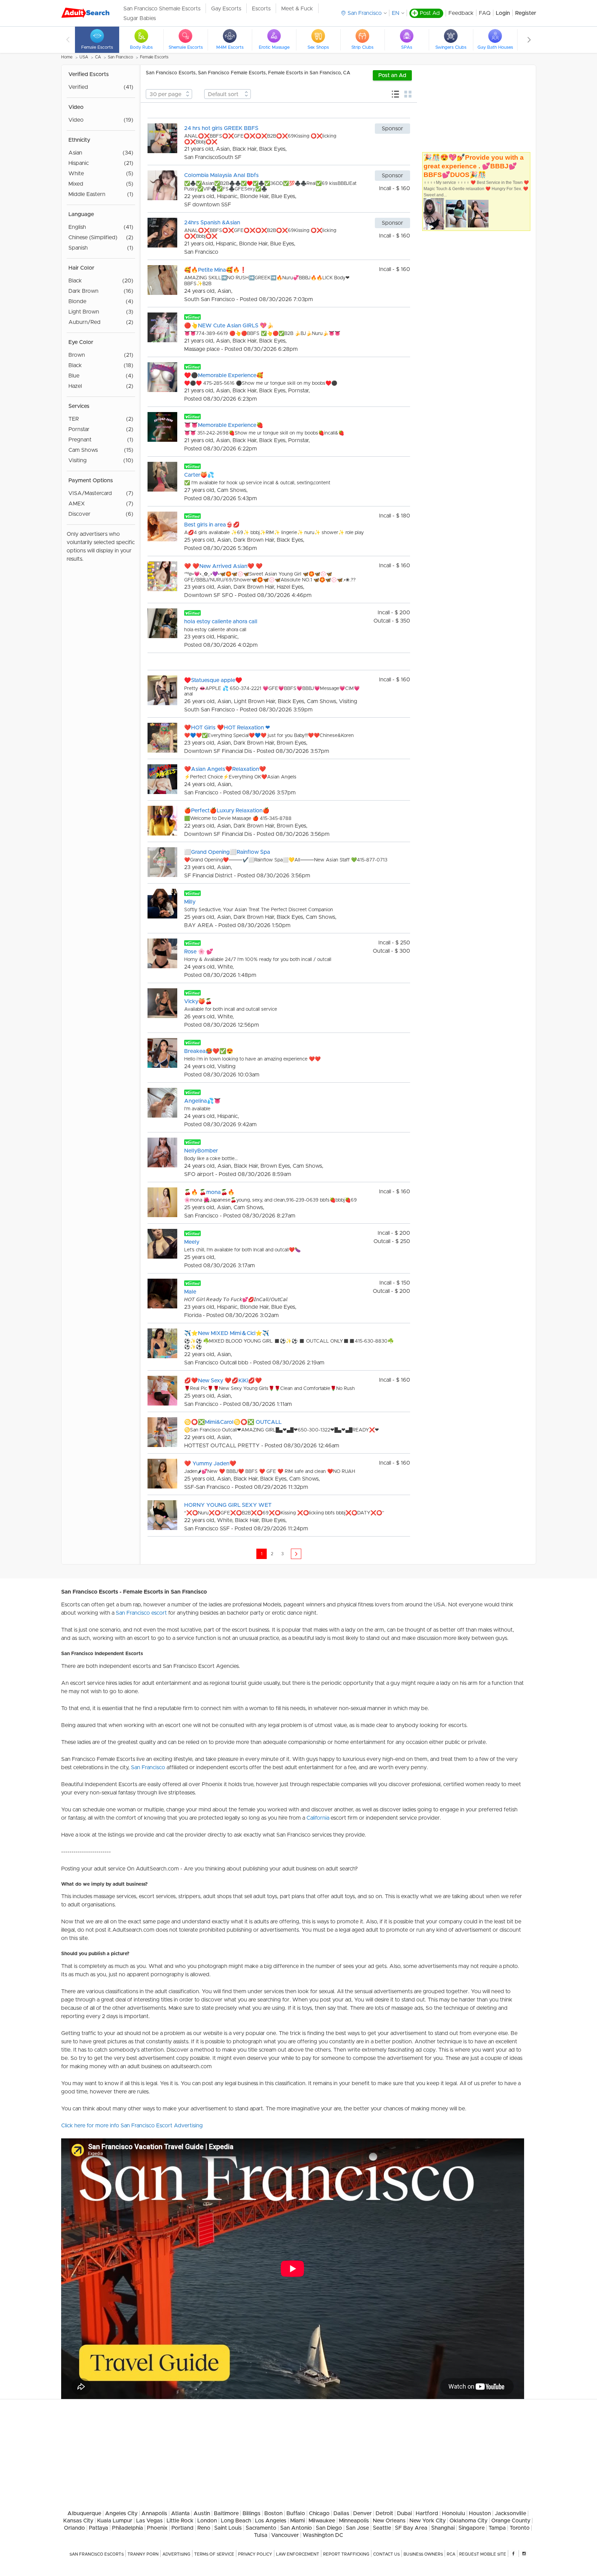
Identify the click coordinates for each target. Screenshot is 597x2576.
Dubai (404, 2513)
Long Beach (236, 2521)
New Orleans (389, 2521)
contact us (386, 2554)
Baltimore (226, 2513)
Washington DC (323, 2535)
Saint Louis (228, 2528)
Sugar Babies (140, 18)
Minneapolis (354, 2521)
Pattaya (98, 2528)
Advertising (176, 2554)
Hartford (427, 2513)
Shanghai (443, 2528)
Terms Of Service (214, 2554)
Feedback (461, 13)
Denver (362, 2513)
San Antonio (296, 2528)
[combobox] (169, 94)
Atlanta (180, 2513)
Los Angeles (271, 2521)
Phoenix (157, 2528)
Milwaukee (322, 2521)
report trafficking (346, 2554)
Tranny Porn (143, 2554)
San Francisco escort (141, 1613)
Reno (204, 2528)
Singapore (472, 2528)
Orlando (74, 2528)
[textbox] (169, 94)
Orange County (511, 2521)
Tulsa (261, 2535)
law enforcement (298, 2554)
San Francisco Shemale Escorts (162, 9)
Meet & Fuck (297, 9)
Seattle (382, 2528)
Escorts (261, 9)
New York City (428, 2521)
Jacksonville (510, 2513)
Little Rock (180, 2521)
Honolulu (453, 2513)
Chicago (319, 2513)
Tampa (497, 2528)
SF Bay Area (411, 2528)
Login (503, 13)
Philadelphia (127, 2528)
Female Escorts (154, 57)
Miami (297, 2521)
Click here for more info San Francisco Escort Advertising (132, 2126)
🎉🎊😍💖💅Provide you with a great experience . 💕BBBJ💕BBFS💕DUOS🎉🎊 (474, 166)
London (207, 2521)
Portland (182, 2528)
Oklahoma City (468, 2521)
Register (526, 13)
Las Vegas (149, 2521)
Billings (252, 2513)
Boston (273, 2513)
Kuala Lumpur (115, 2521)
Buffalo (296, 2513)
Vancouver (285, 2535)
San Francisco (120, 57)
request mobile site (483, 2554)
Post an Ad (392, 75)
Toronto (520, 2528)
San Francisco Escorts (97, 2554)
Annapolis (154, 2513)
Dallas (341, 2513)
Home (67, 57)
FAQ (485, 13)
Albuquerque (84, 2513)
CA (98, 57)
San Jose (357, 2528)
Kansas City (78, 2521)
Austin (202, 2513)
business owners (423, 2554)
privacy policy (255, 2554)
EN (396, 13)
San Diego (329, 2528)
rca (451, 2554)
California (318, 1818)
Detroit (384, 2513)
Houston (480, 2513)
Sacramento (261, 2528)
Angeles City (121, 2513)
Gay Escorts (226, 9)
